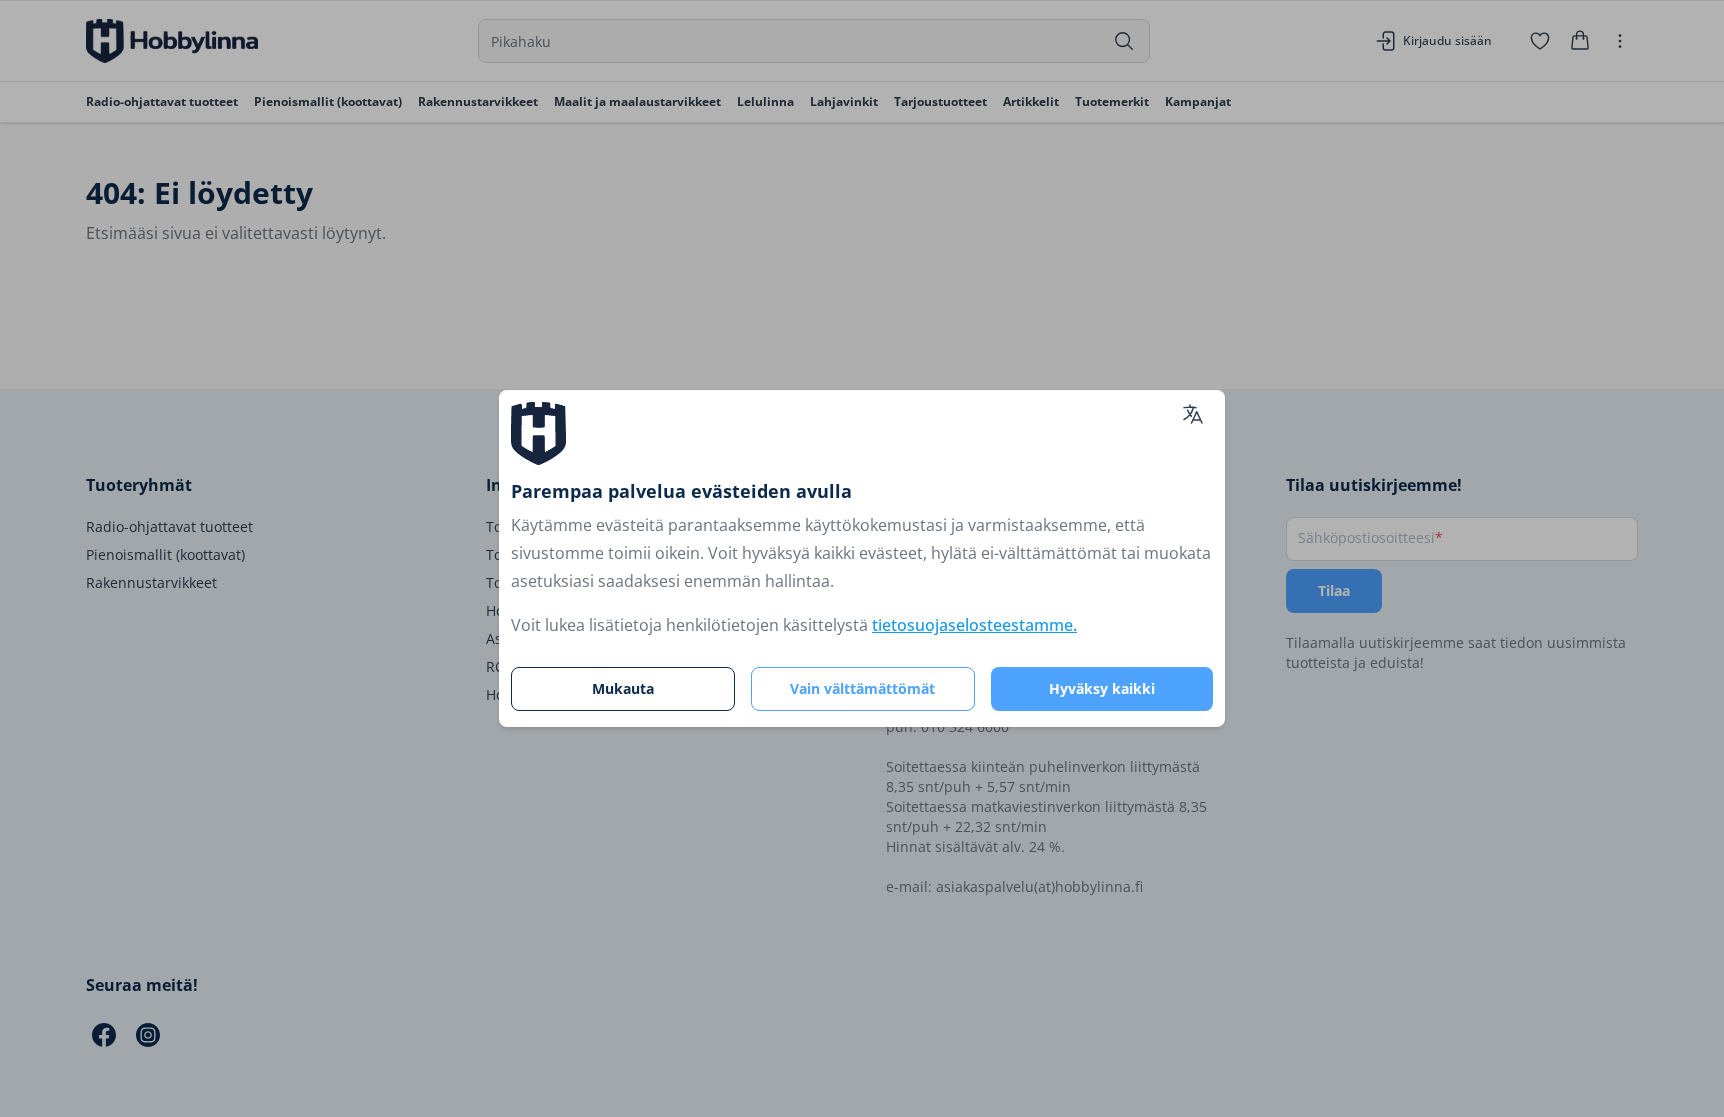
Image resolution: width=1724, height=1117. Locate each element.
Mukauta (623, 688)
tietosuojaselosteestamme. (974, 625)
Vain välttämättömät (862, 688)
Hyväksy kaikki (1102, 688)
